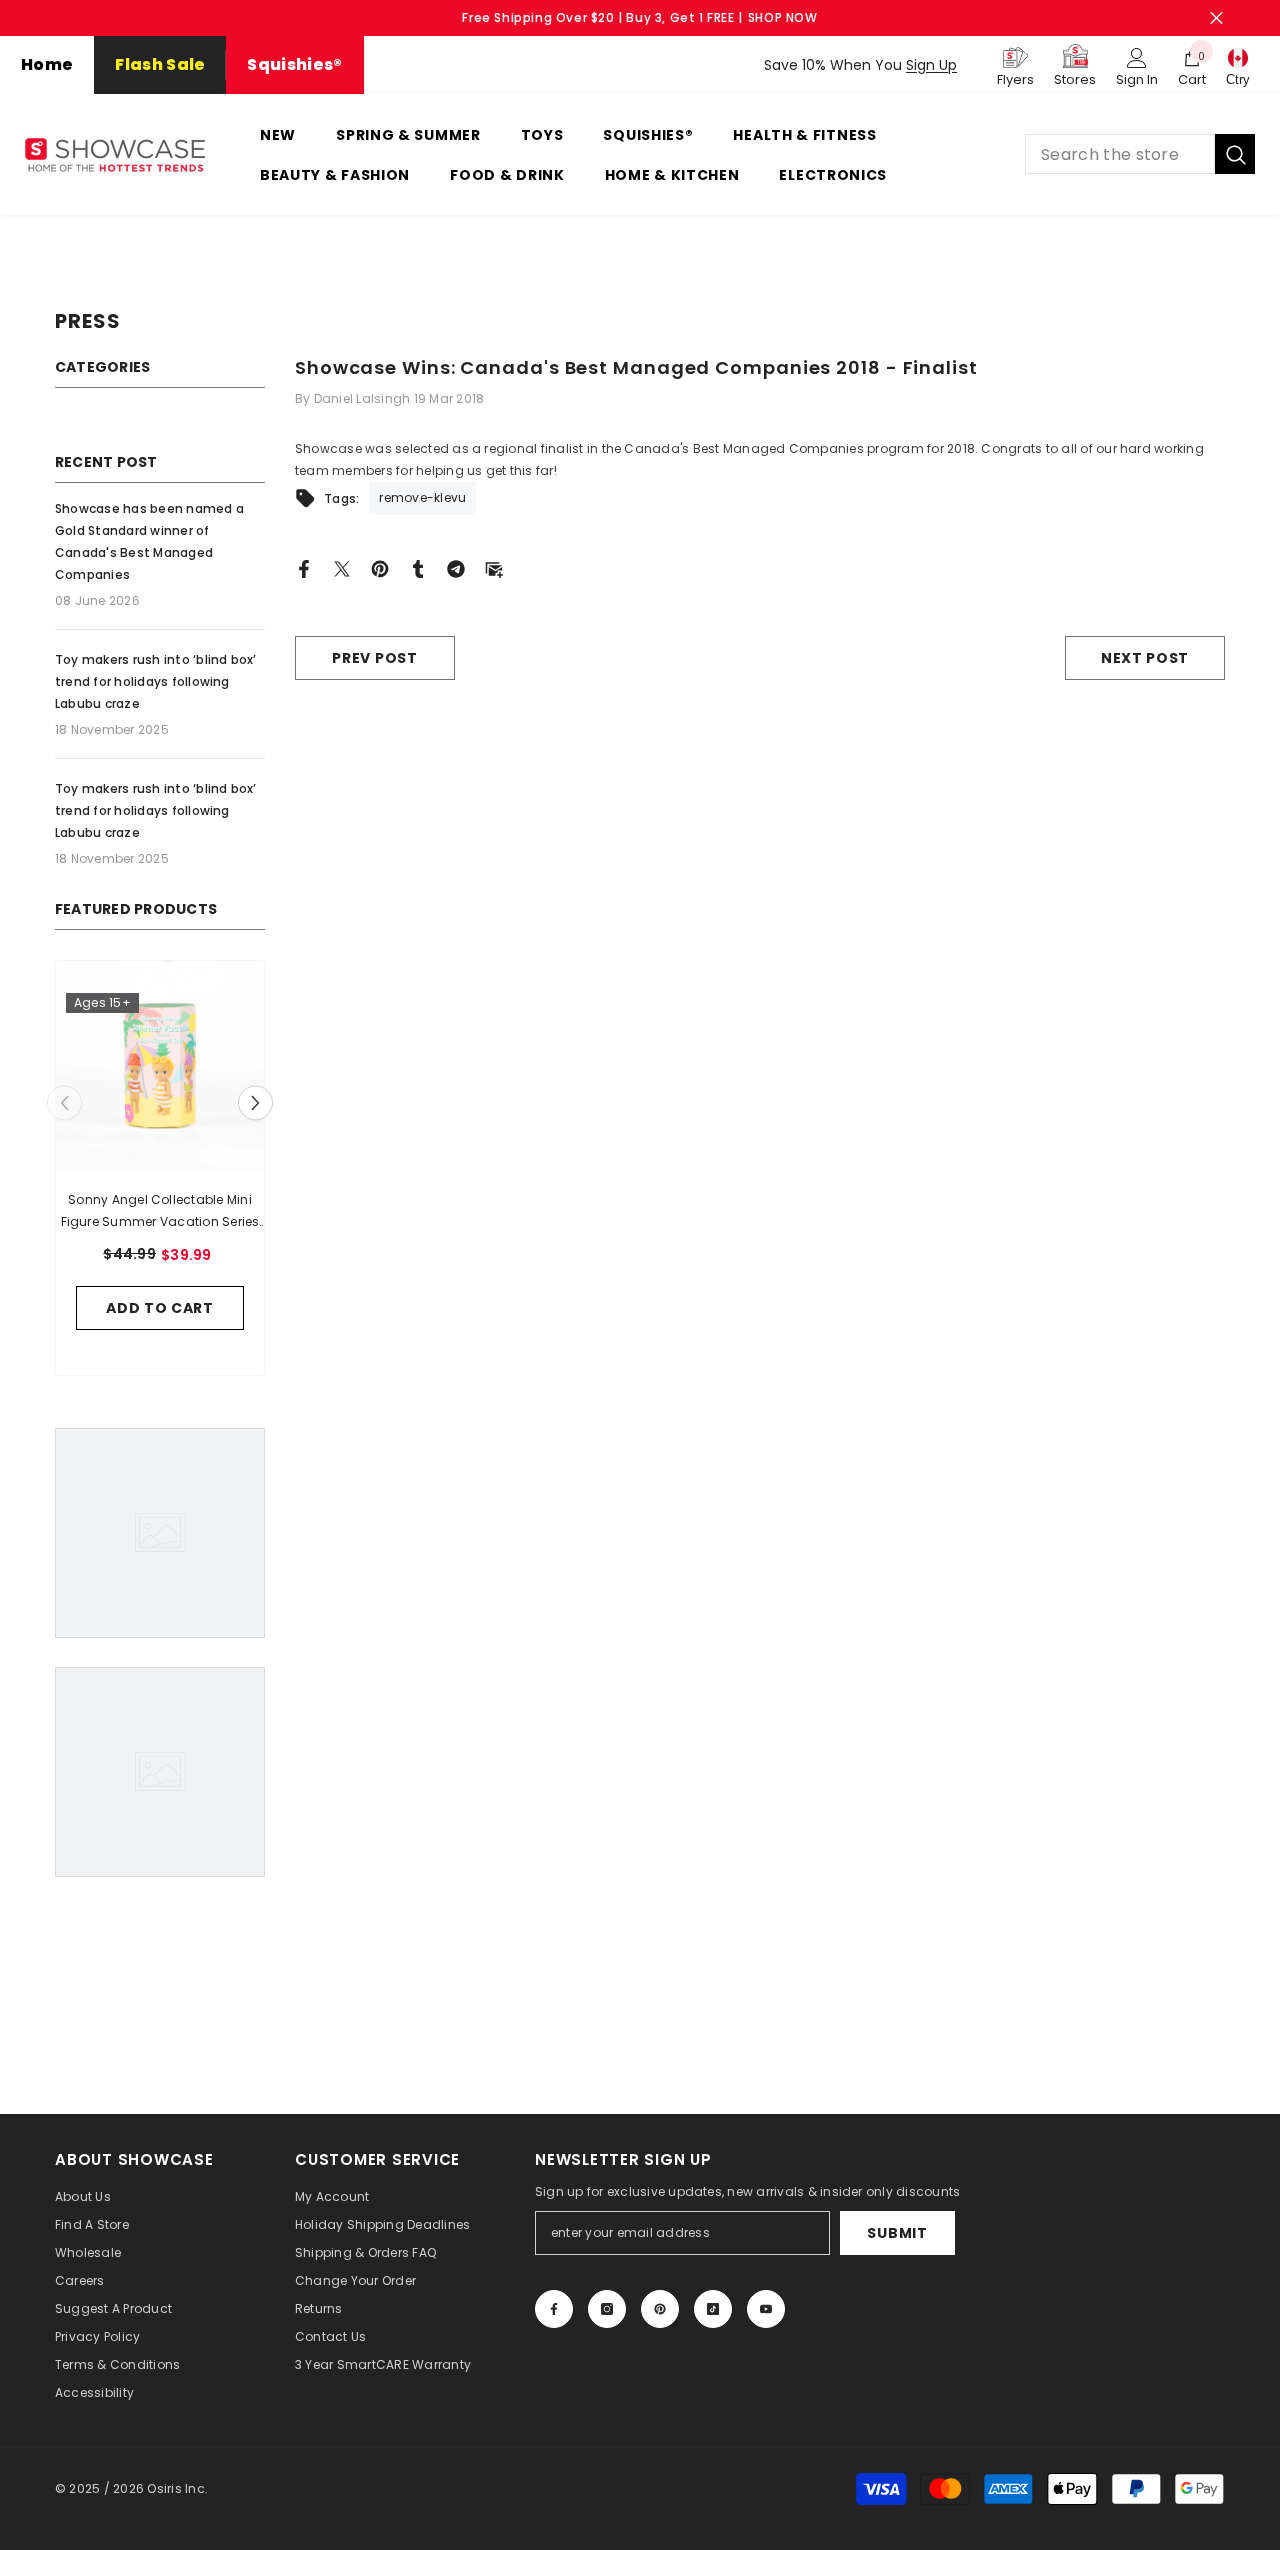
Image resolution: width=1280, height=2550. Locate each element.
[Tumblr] (418, 567)
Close (1216, 18)
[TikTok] (713, 2309)
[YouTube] (766, 2309)
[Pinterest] (380, 567)
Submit (897, 2233)
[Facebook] (304, 567)
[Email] (494, 567)
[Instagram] (607, 2309)
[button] (255, 1103)
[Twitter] (342, 567)
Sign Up (931, 65)
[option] (160, 1173)
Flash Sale (160, 64)
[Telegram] (456, 567)
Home (47, 64)
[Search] (1140, 154)
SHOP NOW (783, 17)
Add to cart (160, 1308)
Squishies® (294, 64)
